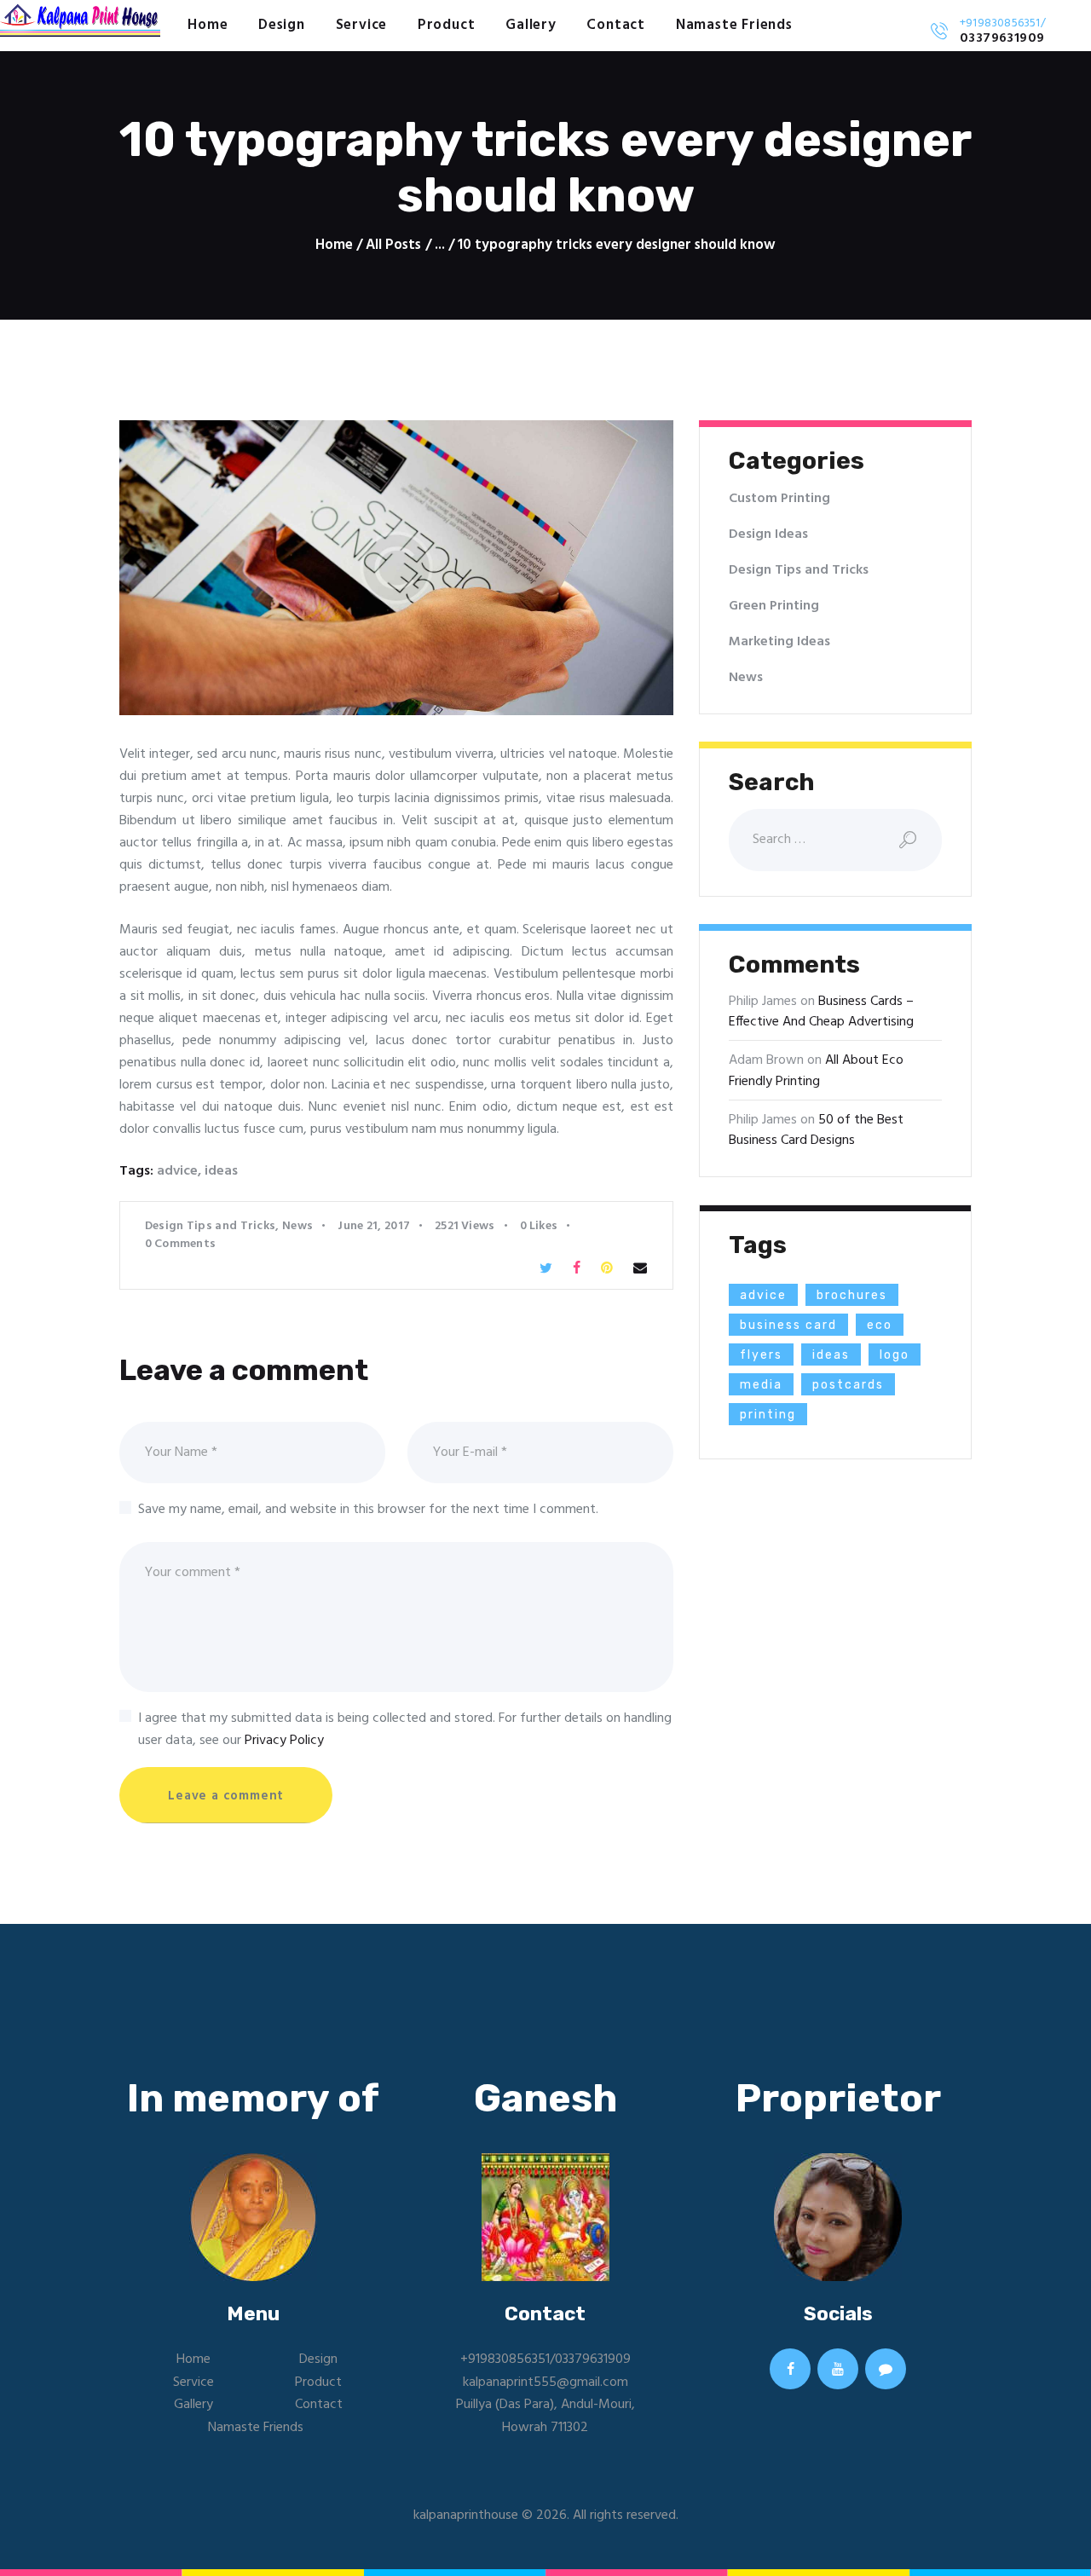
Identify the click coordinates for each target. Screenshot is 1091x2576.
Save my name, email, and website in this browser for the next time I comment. (368, 1510)
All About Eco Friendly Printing (816, 1071)
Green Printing (774, 606)
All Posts (393, 245)
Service (193, 2383)
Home (334, 245)
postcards (848, 1385)
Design (318, 2359)
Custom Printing (779, 499)
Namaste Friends (256, 2428)
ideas (221, 1171)
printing (768, 1415)
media (761, 1385)
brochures (852, 1295)
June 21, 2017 (374, 1226)
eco (880, 1325)
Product (318, 2383)
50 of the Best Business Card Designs (816, 1130)
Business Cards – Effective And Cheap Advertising (821, 1012)
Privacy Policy (284, 1741)
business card (788, 1325)
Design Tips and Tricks (211, 1226)
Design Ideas (768, 534)
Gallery (193, 2405)
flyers (761, 1355)
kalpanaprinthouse (466, 2515)
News (297, 1226)
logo (895, 1355)
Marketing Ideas (779, 642)
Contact (319, 2405)
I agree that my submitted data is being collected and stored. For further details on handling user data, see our (405, 1730)
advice (177, 1171)
